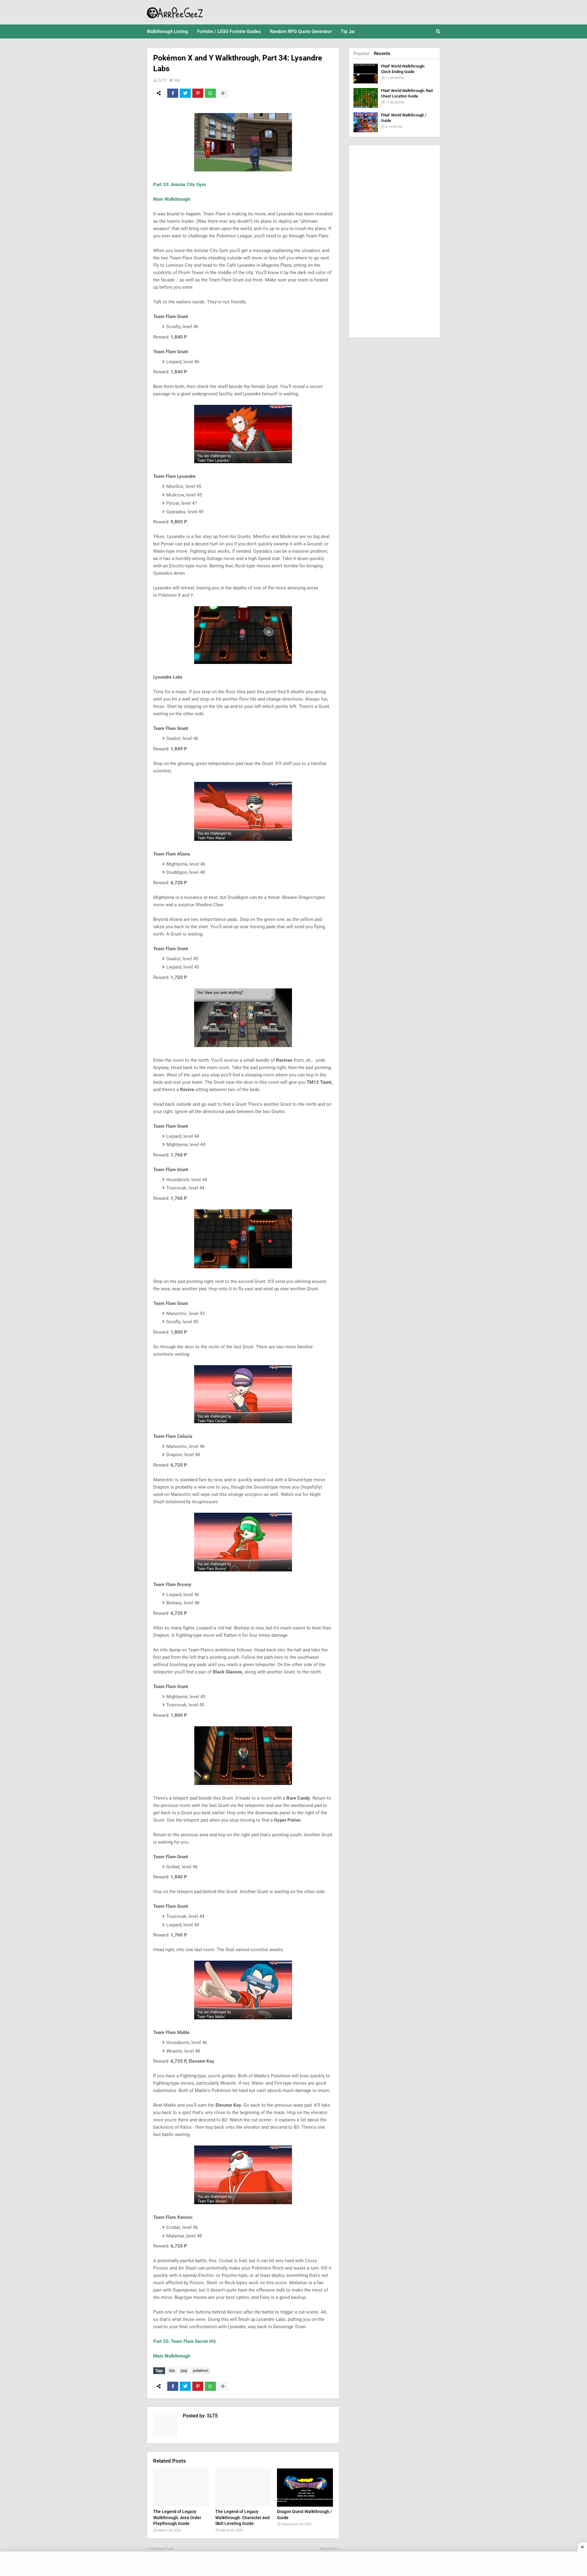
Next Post (328, 2549)
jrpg (184, 2371)
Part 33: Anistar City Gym (179, 185)
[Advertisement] (394, 241)
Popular (361, 53)
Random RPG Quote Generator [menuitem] (301, 31)
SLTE (162, 80)
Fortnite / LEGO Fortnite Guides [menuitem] (229, 31)
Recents (382, 53)
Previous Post (162, 2549)
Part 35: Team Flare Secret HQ (184, 2341)
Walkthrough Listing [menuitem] (167, 31)
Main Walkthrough (172, 199)
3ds (177, 80)
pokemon (201, 2371)
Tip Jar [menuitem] (348, 31)
